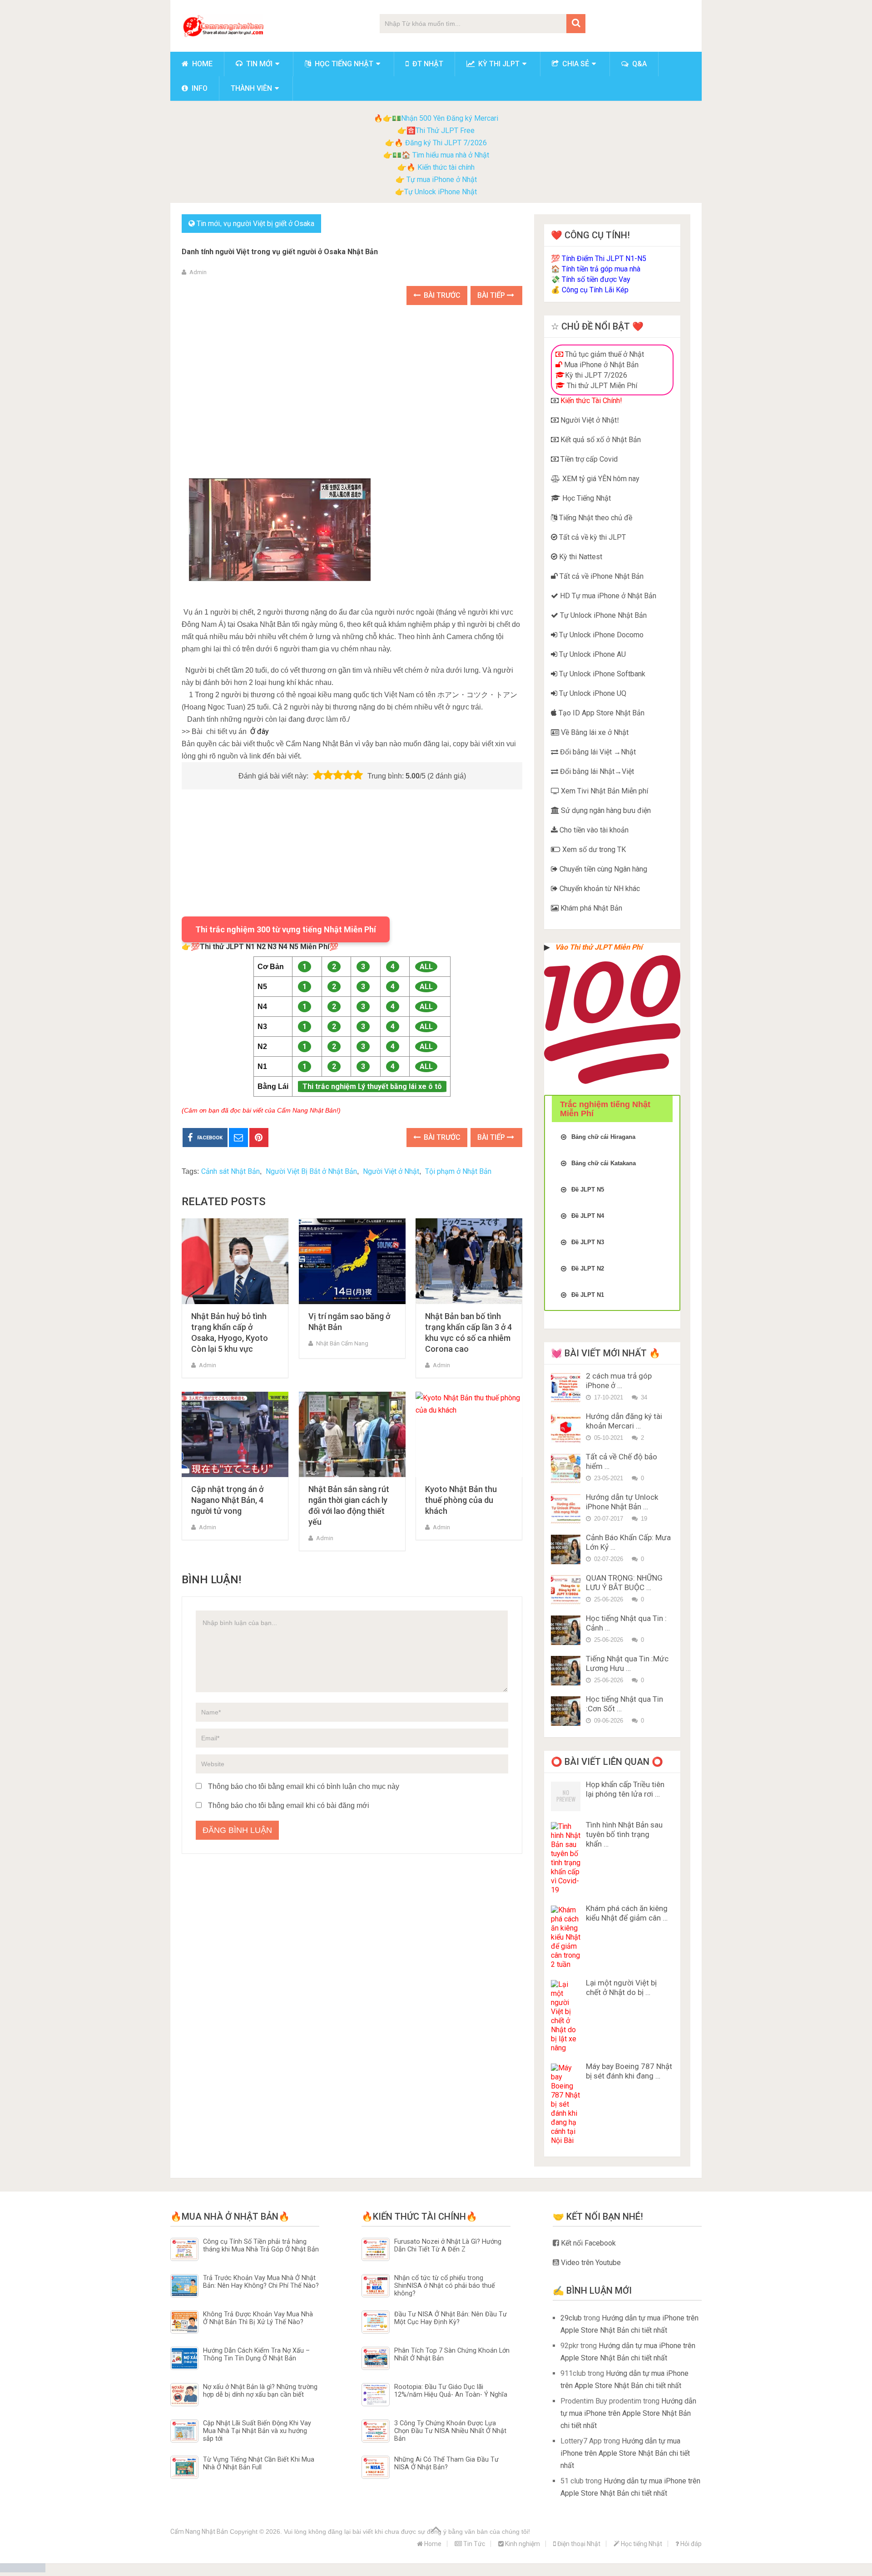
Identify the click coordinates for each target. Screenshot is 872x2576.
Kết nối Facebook (587, 2243)
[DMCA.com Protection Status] (23, 2570)
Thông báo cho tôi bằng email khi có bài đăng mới (289, 1805)
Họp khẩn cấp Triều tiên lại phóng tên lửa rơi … (625, 1789)
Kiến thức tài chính (446, 167)
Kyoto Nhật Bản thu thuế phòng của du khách (461, 1500)
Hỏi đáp (690, 2544)
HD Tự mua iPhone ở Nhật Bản (607, 596)
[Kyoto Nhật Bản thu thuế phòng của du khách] (469, 1435)
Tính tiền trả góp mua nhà (601, 269)
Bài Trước (441, 295)
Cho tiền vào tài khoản (593, 830)
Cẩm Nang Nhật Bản (199, 2532)
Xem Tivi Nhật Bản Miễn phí (604, 791)
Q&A (639, 64)
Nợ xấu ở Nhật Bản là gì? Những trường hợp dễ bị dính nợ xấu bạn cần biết (260, 2391)
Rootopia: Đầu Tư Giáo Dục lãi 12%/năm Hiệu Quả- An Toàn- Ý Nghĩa (451, 2391)
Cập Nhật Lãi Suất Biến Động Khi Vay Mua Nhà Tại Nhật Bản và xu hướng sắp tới (257, 2431)
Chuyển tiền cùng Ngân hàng (602, 869)
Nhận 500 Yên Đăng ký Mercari (450, 118)
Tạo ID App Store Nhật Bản (601, 713)
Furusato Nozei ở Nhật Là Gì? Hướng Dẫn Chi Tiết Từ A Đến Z (448, 2246)
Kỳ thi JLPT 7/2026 (596, 375)
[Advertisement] (352, 382)
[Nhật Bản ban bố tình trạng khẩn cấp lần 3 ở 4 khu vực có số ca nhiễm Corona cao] (469, 1261)
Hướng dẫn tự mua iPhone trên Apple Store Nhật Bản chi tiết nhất (628, 2413)
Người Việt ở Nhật (391, 1171)
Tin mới (258, 64)
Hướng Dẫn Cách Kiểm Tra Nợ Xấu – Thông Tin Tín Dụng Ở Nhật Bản (256, 2354)
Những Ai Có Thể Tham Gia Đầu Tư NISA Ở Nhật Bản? (446, 2463)
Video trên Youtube (590, 2263)
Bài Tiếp (492, 295)
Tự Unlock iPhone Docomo (600, 635)
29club (571, 2318)
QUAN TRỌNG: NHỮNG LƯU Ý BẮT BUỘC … (624, 1583)
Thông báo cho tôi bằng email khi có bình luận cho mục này (304, 1786)
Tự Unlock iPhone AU (592, 654)
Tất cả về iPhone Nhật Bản (601, 576)
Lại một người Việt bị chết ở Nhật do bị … (621, 1987)
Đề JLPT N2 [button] (588, 1268)
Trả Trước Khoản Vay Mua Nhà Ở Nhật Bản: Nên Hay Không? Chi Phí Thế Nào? (261, 2282)
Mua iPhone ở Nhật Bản (600, 365)
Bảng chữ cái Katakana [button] (604, 1163)
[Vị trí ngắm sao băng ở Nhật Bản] (352, 1261)
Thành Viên (251, 88)
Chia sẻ (575, 64)
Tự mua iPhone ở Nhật (441, 180)
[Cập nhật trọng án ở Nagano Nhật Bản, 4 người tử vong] (235, 1435)
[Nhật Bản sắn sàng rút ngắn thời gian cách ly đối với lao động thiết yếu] (352, 1435)
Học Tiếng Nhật (586, 498)
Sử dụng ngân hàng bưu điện (605, 810)
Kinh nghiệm (522, 2544)
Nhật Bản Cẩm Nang (342, 1343)
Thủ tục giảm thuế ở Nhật (604, 354)
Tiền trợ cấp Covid (588, 459)
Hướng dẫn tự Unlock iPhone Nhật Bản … (622, 1502)
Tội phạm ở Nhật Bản (458, 1171)
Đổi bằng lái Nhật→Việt (596, 771)
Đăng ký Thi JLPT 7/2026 (446, 143)
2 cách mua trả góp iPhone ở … (619, 1381)
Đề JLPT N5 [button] (588, 1189)
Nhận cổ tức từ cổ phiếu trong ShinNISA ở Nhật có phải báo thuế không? (445, 2286)
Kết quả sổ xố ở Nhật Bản (600, 440)
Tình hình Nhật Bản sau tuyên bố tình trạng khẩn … (624, 1834)
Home (201, 64)
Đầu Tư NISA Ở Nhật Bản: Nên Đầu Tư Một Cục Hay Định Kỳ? (451, 2318)
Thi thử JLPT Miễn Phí (601, 386)
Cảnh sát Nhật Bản (230, 1171)
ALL (426, 967)
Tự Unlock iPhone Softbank (601, 674)
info (199, 88)
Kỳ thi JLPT (498, 64)
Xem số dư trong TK (593, 850)
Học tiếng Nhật (343, 64)
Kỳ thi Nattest (580, 557)
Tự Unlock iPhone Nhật (441, 192)
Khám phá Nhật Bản (590, 908)
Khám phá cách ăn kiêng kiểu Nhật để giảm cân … (627, 1913)
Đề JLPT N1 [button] (588, 1295)
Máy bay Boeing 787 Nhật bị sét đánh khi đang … (629, 2071)
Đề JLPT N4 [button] (588, 1216)
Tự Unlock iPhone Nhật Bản (602, 615)
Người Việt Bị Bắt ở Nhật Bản (311, 1171)
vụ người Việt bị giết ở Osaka (269, 224)
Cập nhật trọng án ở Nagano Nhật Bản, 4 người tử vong (227, 1500)
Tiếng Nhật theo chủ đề (595, 518)
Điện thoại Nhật (578, 2544)
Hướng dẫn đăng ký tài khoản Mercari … (624, 1421)
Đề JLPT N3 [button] (588, 1242)
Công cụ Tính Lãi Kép (595, 290)
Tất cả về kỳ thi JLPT (592, 537)
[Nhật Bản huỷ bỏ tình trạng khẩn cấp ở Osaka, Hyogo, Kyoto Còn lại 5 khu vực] (235, 1261)
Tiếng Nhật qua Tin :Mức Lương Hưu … (627, 1663)
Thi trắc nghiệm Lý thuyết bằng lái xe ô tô (372, 1086)
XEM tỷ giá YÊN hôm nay (600, 479)
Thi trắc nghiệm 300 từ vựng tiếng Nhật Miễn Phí (286, 929)
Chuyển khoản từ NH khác (599, 889)
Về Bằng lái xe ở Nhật (594, 732)
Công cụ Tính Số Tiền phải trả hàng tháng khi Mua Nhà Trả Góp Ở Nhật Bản (261, 2246)
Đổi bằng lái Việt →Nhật (597, 752)
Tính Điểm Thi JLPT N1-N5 (604, 259)
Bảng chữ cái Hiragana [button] (603, 1137)
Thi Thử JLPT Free (445, 131)
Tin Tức (473, 2544)
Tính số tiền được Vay (596, 279)
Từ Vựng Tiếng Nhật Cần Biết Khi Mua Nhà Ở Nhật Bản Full (259, 2463)
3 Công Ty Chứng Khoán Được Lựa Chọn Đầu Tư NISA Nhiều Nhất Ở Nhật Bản (450, 2431)
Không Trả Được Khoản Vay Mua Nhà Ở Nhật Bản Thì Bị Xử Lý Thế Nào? (258, 2318)
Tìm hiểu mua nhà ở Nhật (451, 155)
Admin (198, 272)
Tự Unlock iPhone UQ (592, 693)
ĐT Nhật (427, 64)
